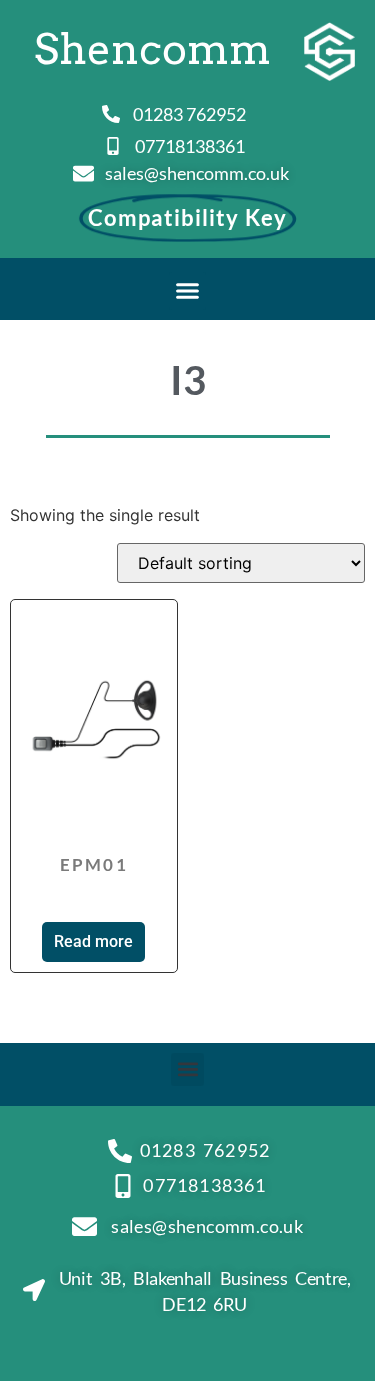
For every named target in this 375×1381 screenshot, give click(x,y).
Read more (93, 941)
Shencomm (152, 49)
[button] (188, 291)
